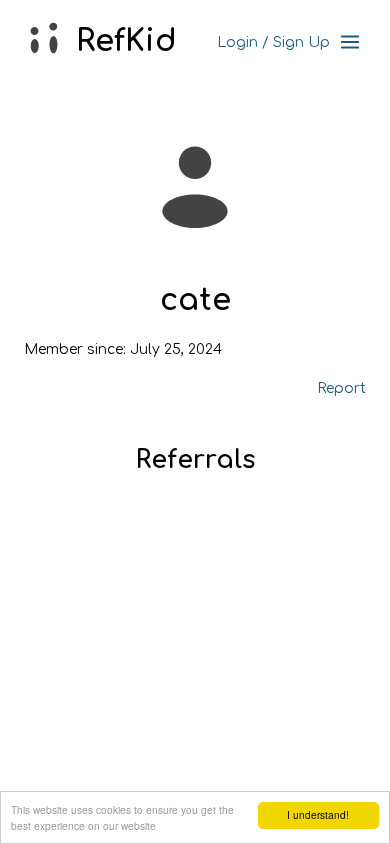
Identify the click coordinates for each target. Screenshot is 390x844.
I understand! (318, 814)
